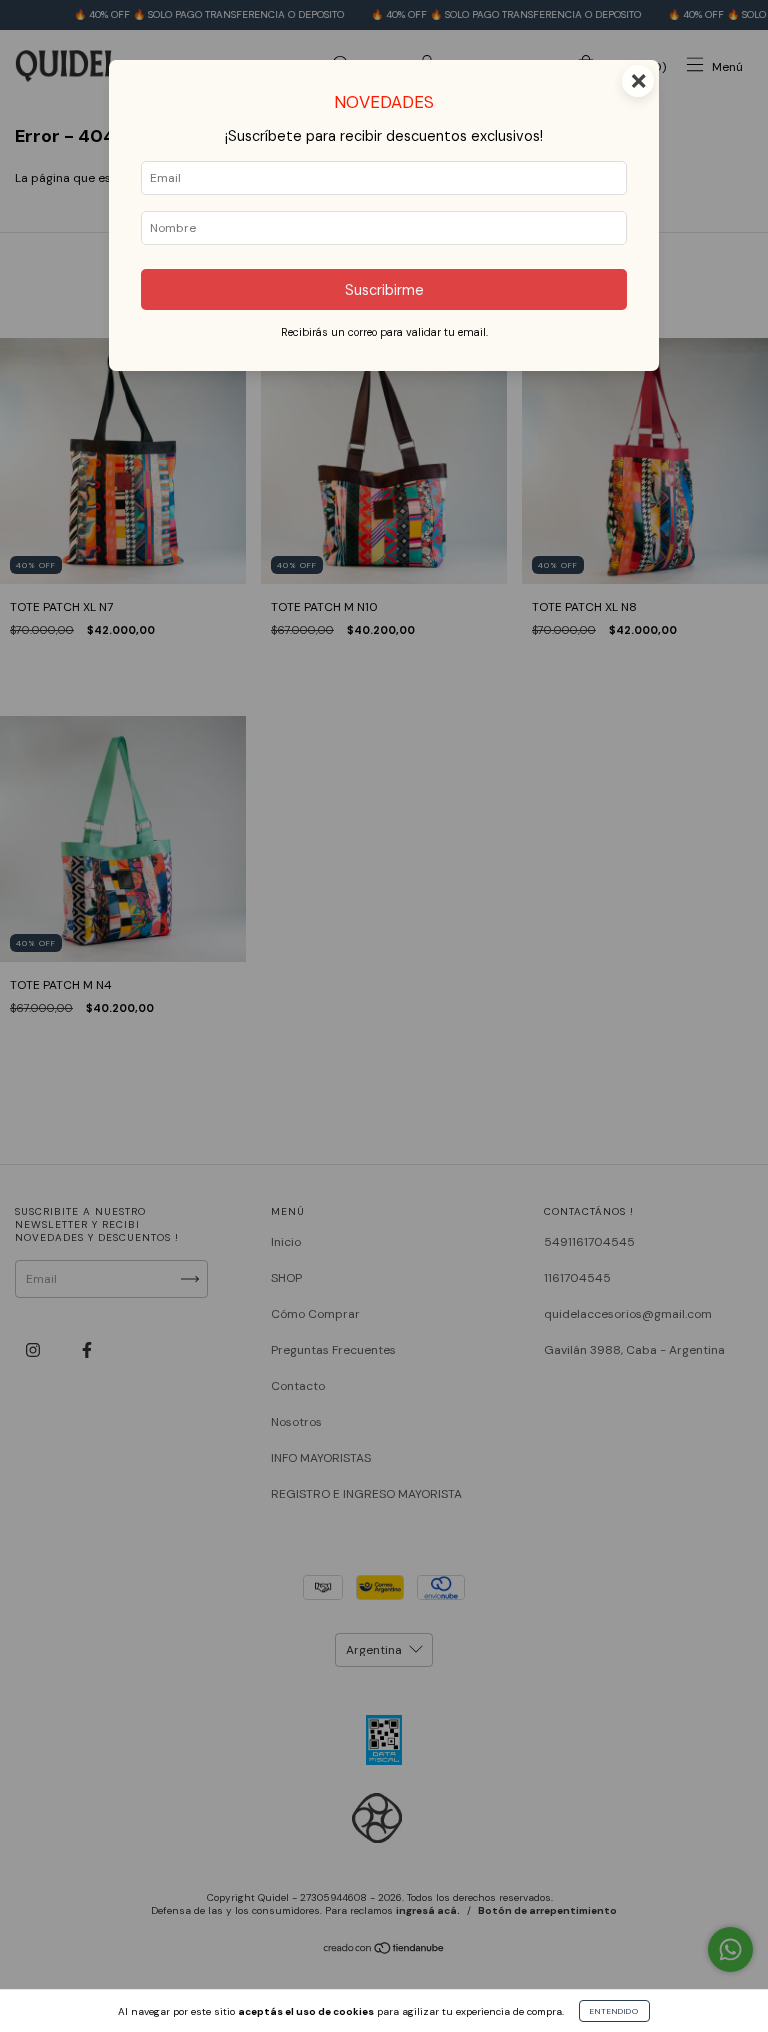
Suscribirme (384, 290)
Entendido (614, 2011)
